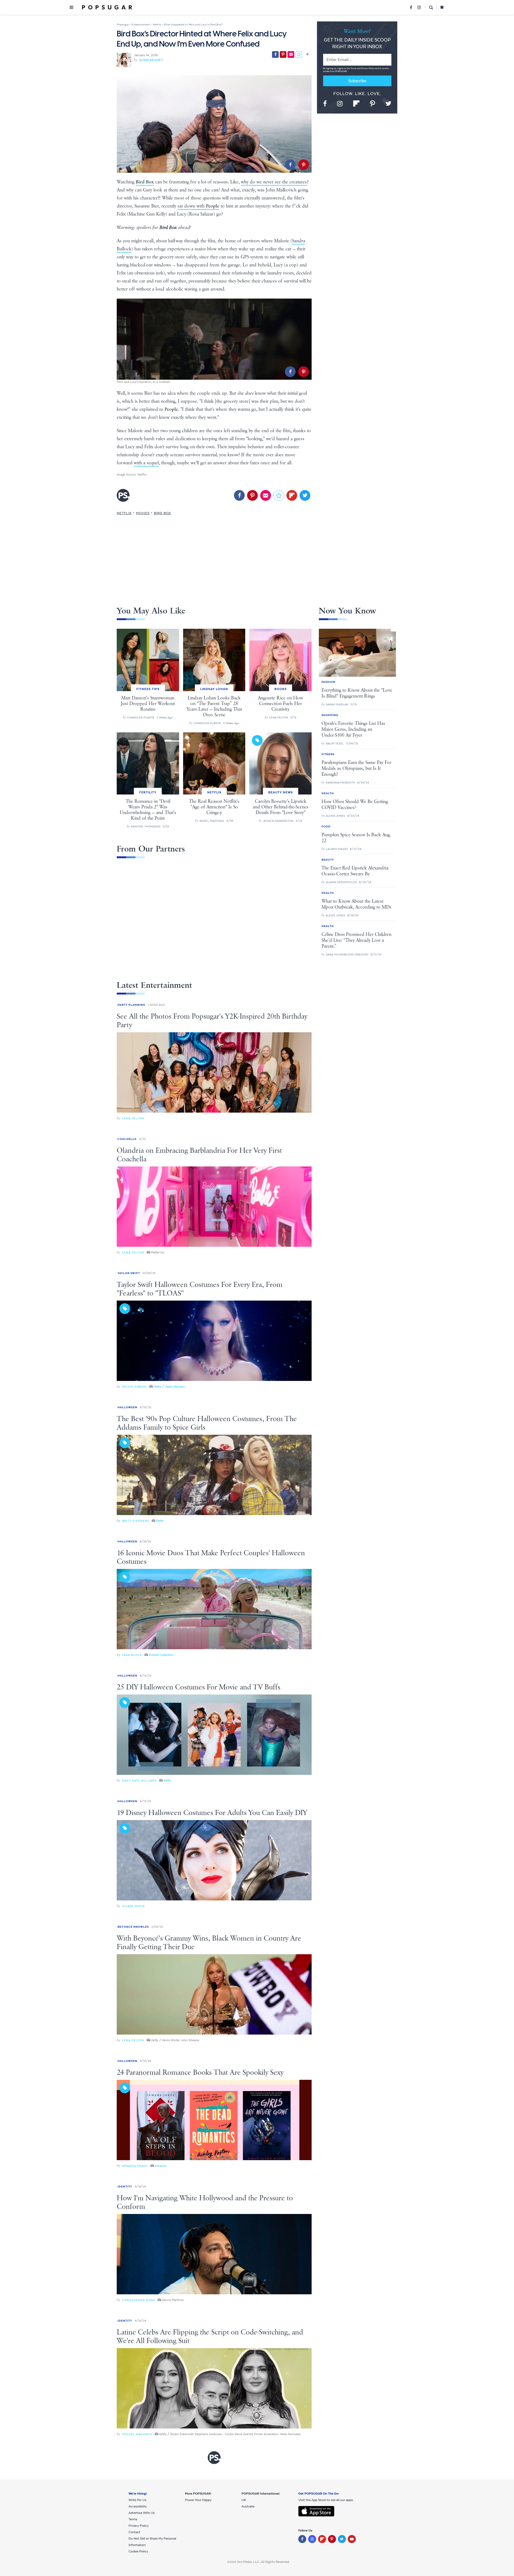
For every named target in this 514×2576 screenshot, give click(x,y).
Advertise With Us (142, 2513)
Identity (125, 2187)
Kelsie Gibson (134, 1387)
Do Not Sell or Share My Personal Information (152, 2542)
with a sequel (146, 463)
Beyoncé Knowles (133, 1927)
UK (244, 2500)
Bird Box (162, 513)
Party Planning (131, 1005)
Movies (143, 513)
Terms (354, 68)
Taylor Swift (129, 1273)
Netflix (142, 474)
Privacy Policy (368, 68)
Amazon (161, 2166)
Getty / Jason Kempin (169, 1387)
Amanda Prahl (135, 2166)
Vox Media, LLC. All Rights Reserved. (263, 2562)
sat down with (198, 206)
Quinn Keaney (151, 60)
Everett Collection (161, 1655)
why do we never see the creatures (274, 182)
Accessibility (138, 2506)
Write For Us (137, 2500)
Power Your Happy (198, 2500)
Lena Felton (133, 1118)
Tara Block (132, 1655)
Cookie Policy (138, 2551)
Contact (134, 2532)
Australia (248, 2506)
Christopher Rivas (139, 2300)
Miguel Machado (137, 2434)
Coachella (127, 1139)
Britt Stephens (136, 1521)
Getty (160, 1521)
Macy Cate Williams (139, 1781)
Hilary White (134, 1906)
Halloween (127, 1407)
